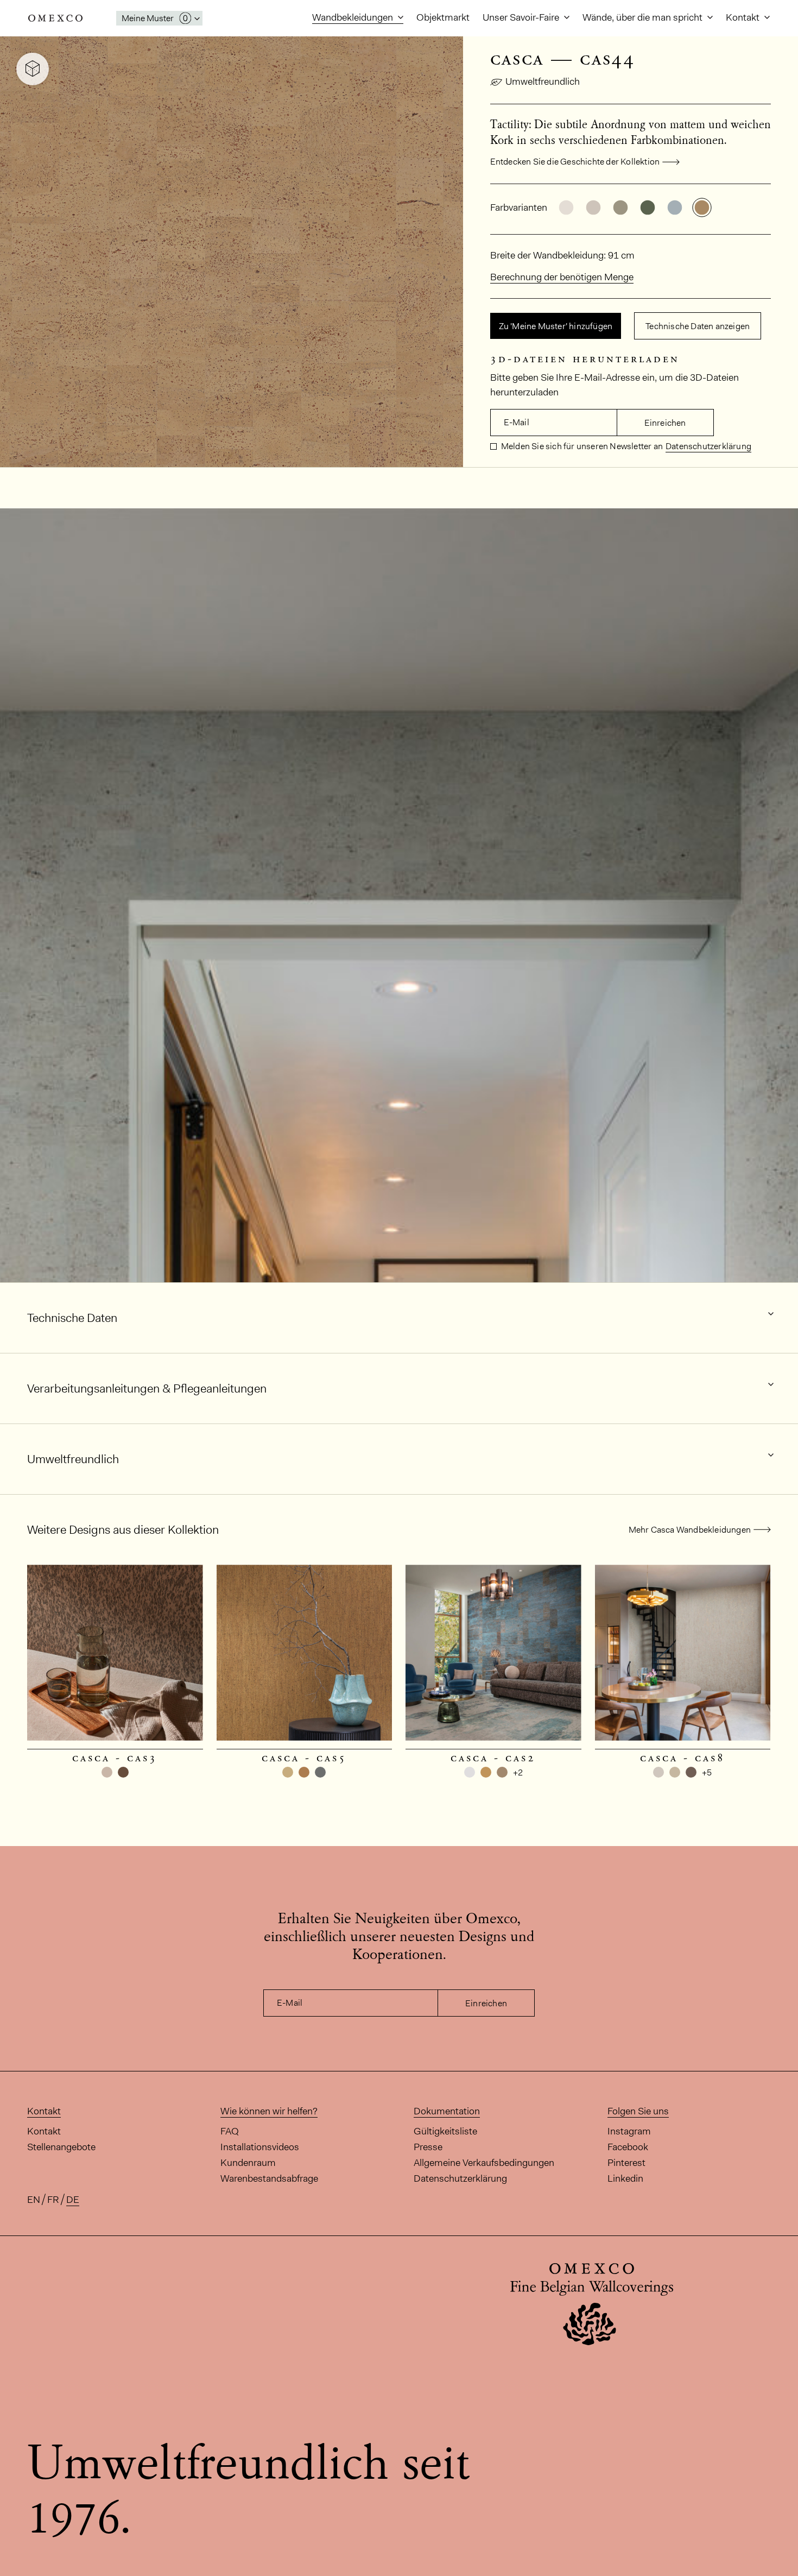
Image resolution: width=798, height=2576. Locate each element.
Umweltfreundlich (543, 81)
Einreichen (665, 423)
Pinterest (626, 2163)
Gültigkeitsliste (445, 2131)
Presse (428, 2147)
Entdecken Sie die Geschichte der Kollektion (575, 162)
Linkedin (625, 2178)
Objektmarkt (443, 17)
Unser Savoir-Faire (522, 17)
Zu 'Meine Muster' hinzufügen (556, 326)
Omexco (55, 18)
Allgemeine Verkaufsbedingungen (484, 2163)
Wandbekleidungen (354, 17)
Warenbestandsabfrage (269, 2178)
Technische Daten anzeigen (698, 326)
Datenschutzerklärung (708, 446)
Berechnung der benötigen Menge (562, 277)
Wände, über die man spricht (644, 17)
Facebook (628, 2147)
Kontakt (744, 17)
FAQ (230, 2131)
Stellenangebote (61, 2147)
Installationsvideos (260, 2147)
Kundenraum (248, 2163)
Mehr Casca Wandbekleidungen (690, 1530)
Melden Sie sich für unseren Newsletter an (581, 446)
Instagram (629, 2131)
